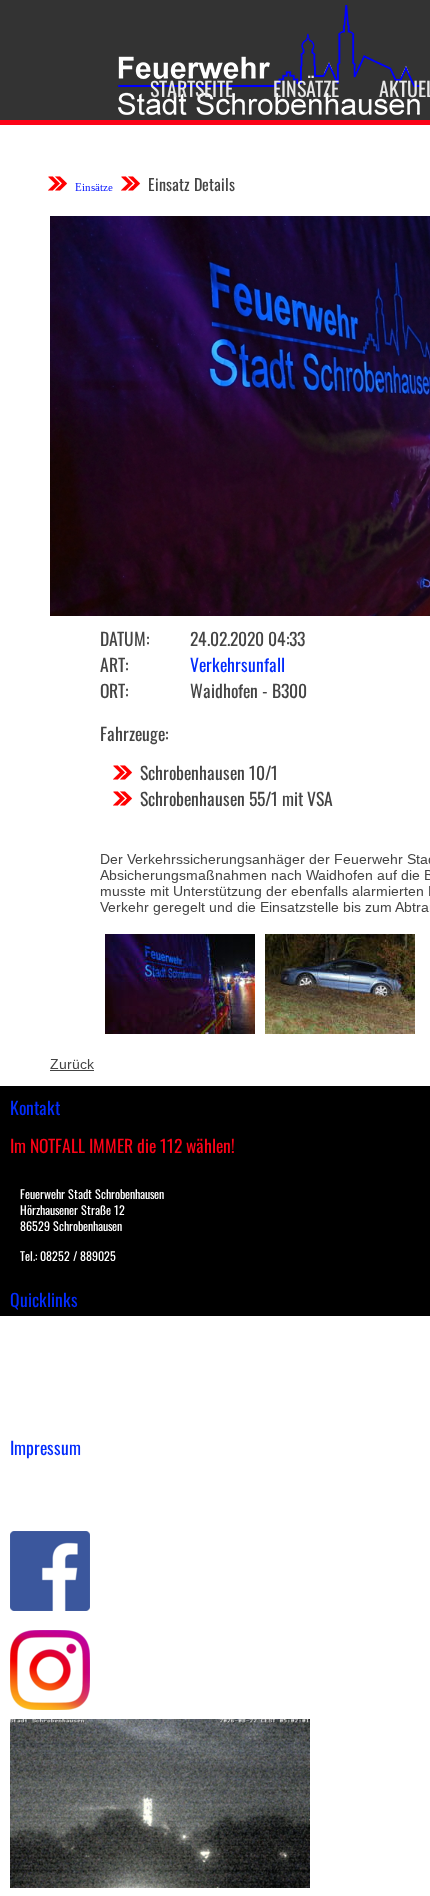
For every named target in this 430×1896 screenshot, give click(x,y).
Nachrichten (48, 1393)
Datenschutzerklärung (80, 1499)
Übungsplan (48, 1372)
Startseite (191, 88)
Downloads (44, 1351)
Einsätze (306, 88)
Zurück (72, 1064)
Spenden (37, 1414)
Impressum (45, 1478)
